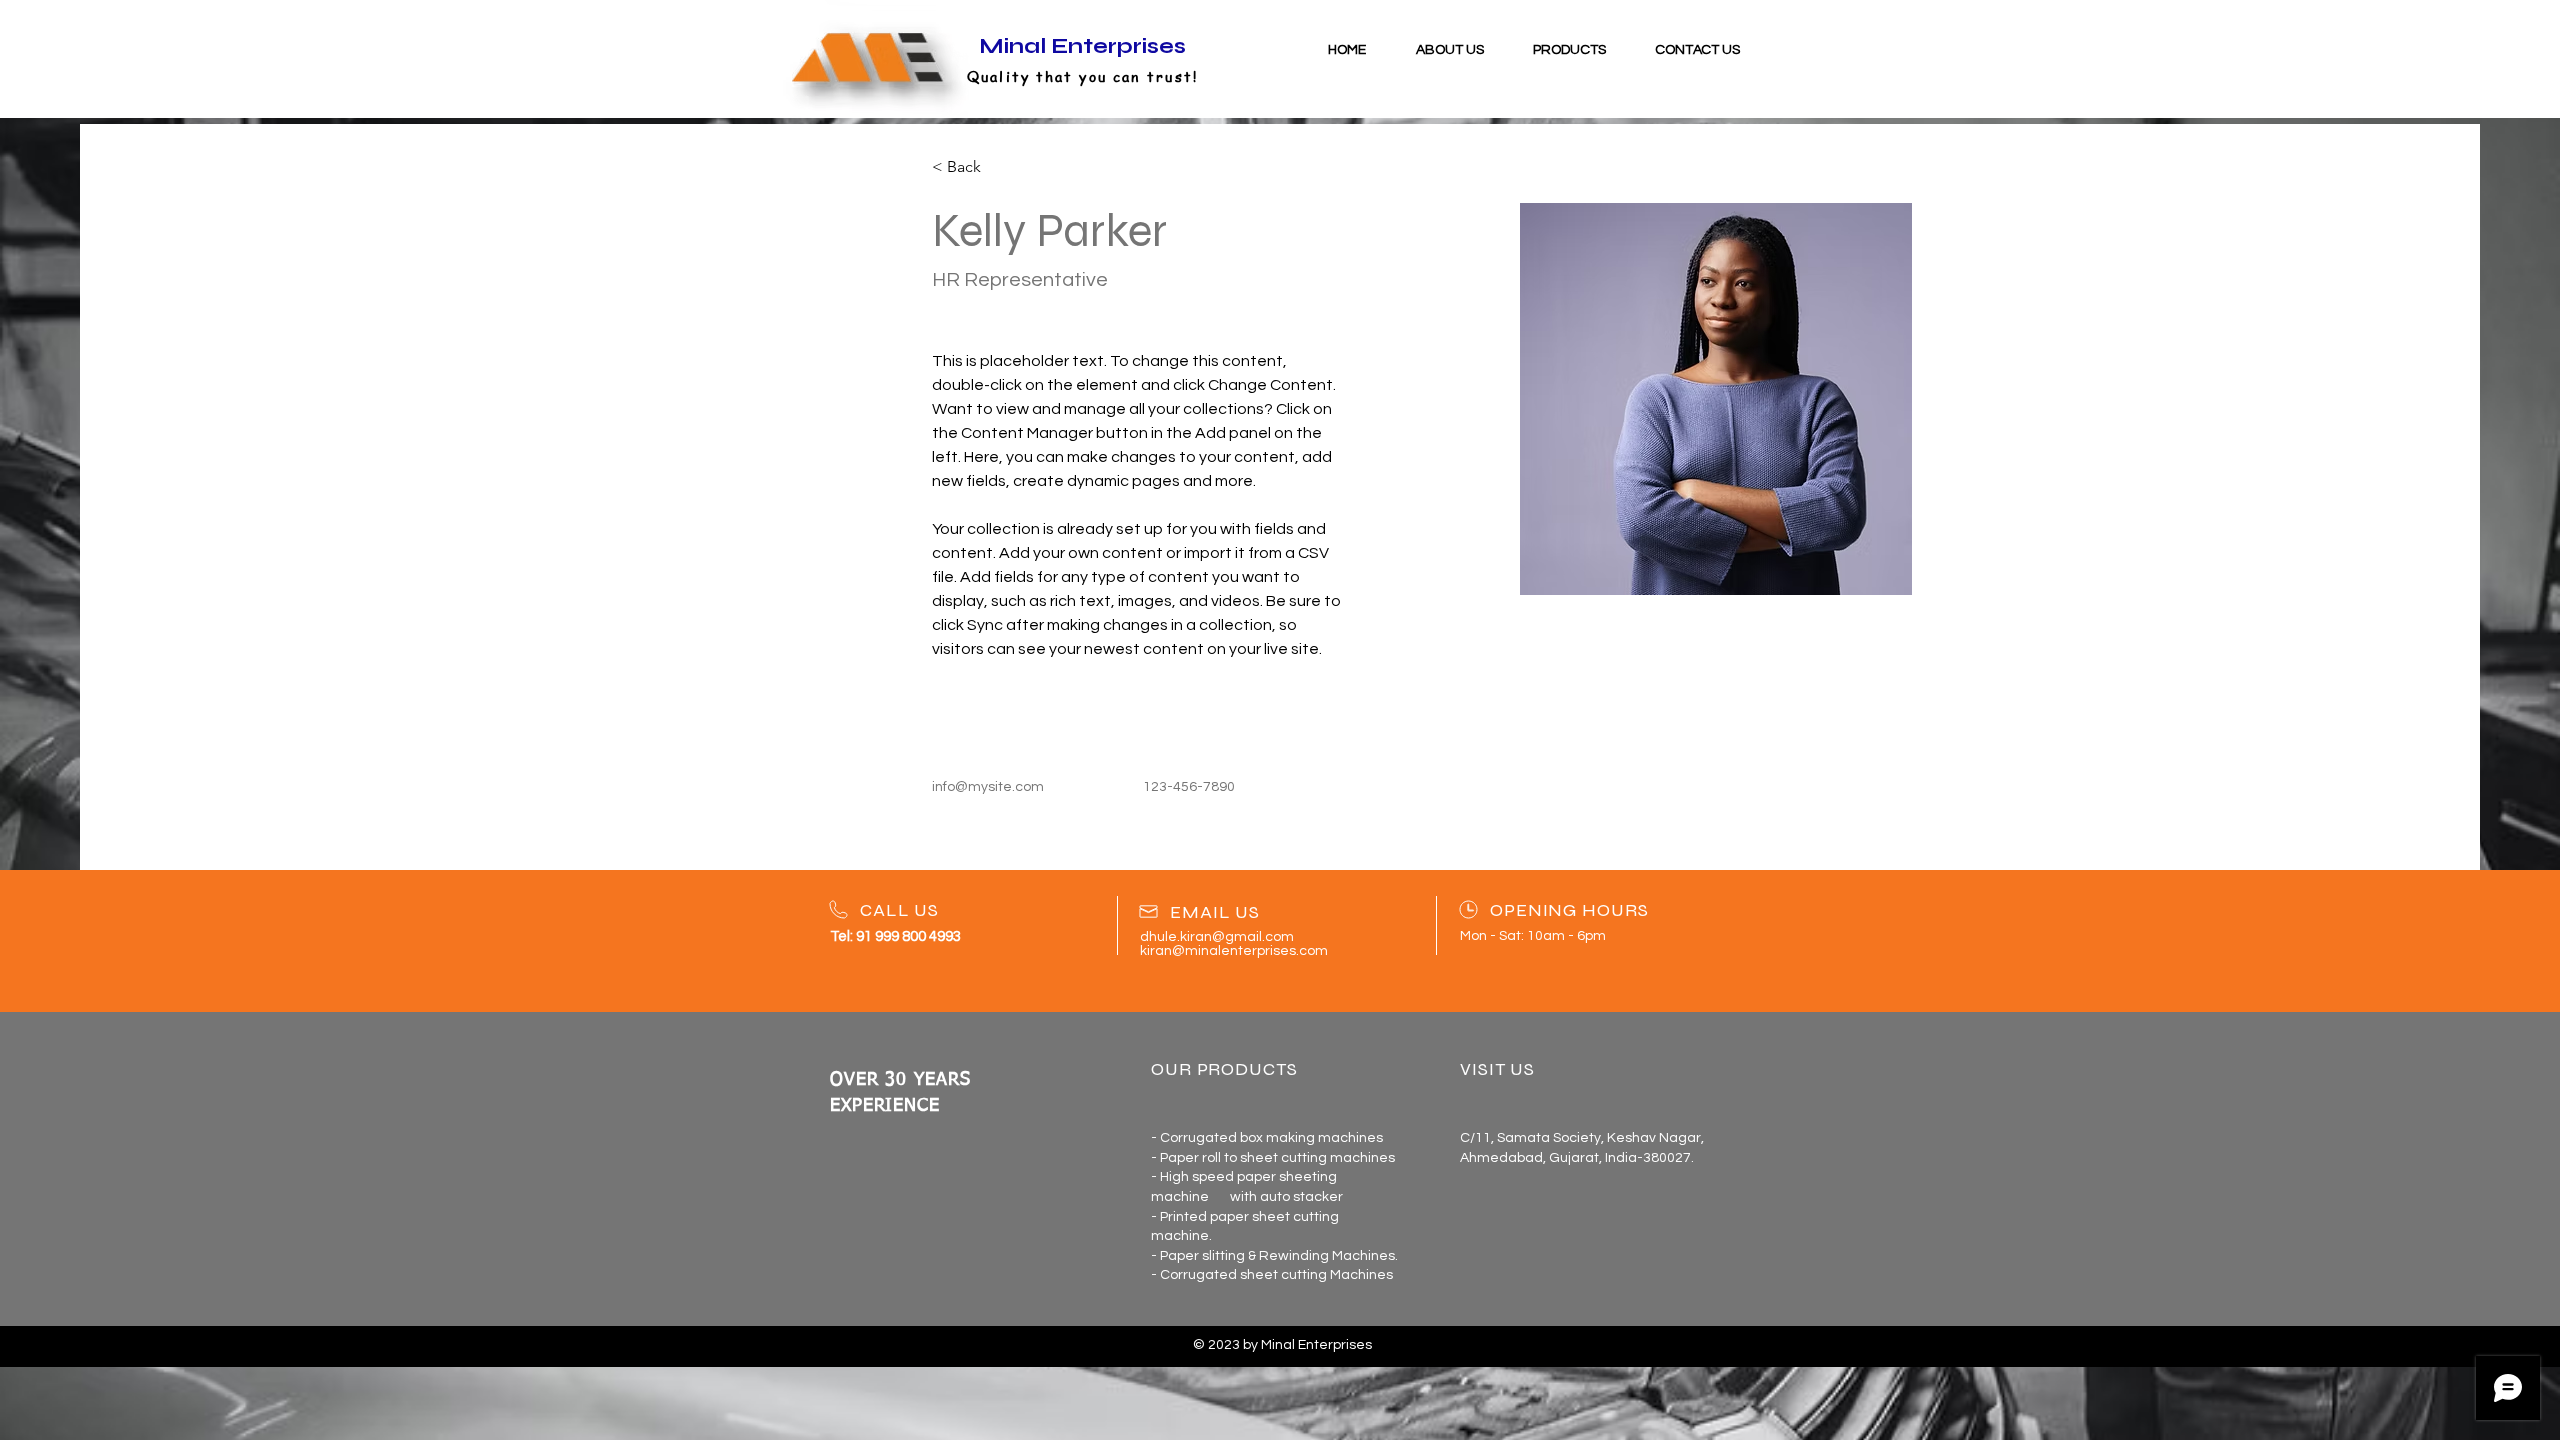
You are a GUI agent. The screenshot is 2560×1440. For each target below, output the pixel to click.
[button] (1569, 50)
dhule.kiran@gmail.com (1217, 937)
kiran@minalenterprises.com (1234, 951)
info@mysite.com (988, 787)
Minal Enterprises (1082, 46)
